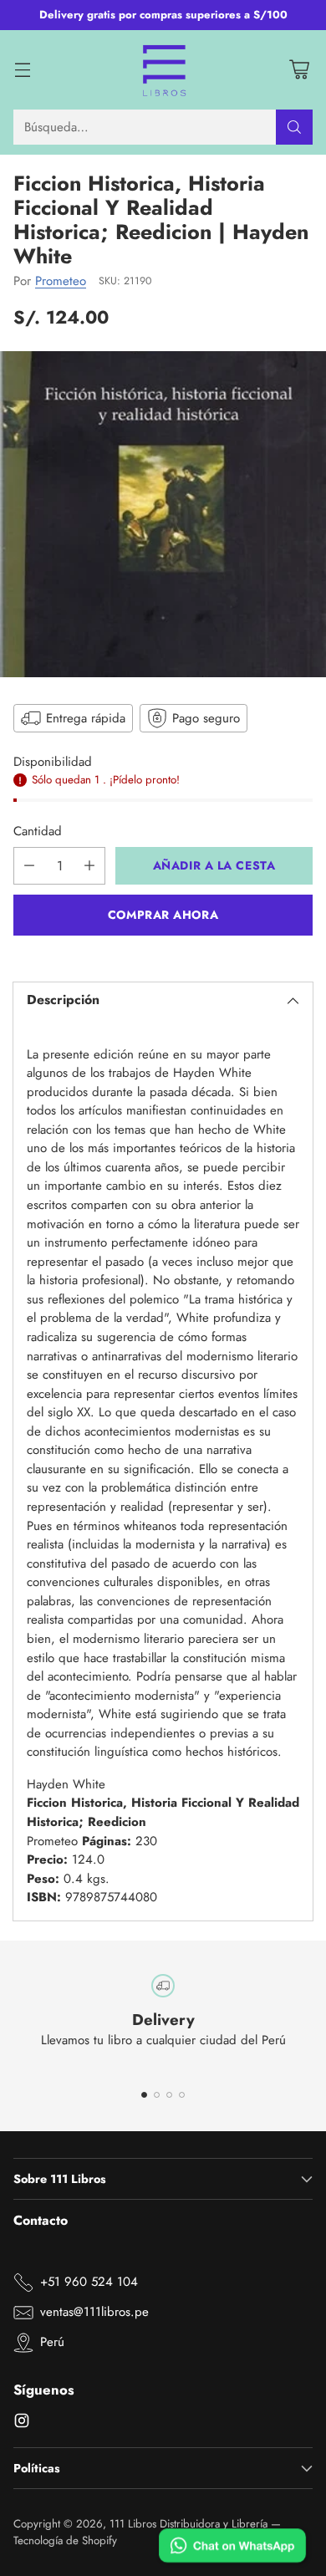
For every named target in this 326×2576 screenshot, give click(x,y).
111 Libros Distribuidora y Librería (188, 2524)
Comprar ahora (163, 915)
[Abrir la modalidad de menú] (22, 70)
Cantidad (38, 831)
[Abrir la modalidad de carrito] (299, 70)
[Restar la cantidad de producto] (29, 866)
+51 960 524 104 (89, 2282)
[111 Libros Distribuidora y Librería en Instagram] (22, 2423)
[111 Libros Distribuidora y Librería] (163, 70)
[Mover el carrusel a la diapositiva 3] (169, 2095)
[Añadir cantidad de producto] (89, 866)
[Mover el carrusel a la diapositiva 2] (157, 2095)
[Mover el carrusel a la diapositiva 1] (144, 2095)
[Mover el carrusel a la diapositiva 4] (182, 2095)
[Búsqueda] (294, 127)
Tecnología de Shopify (65, 2540)
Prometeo (61, 281)
